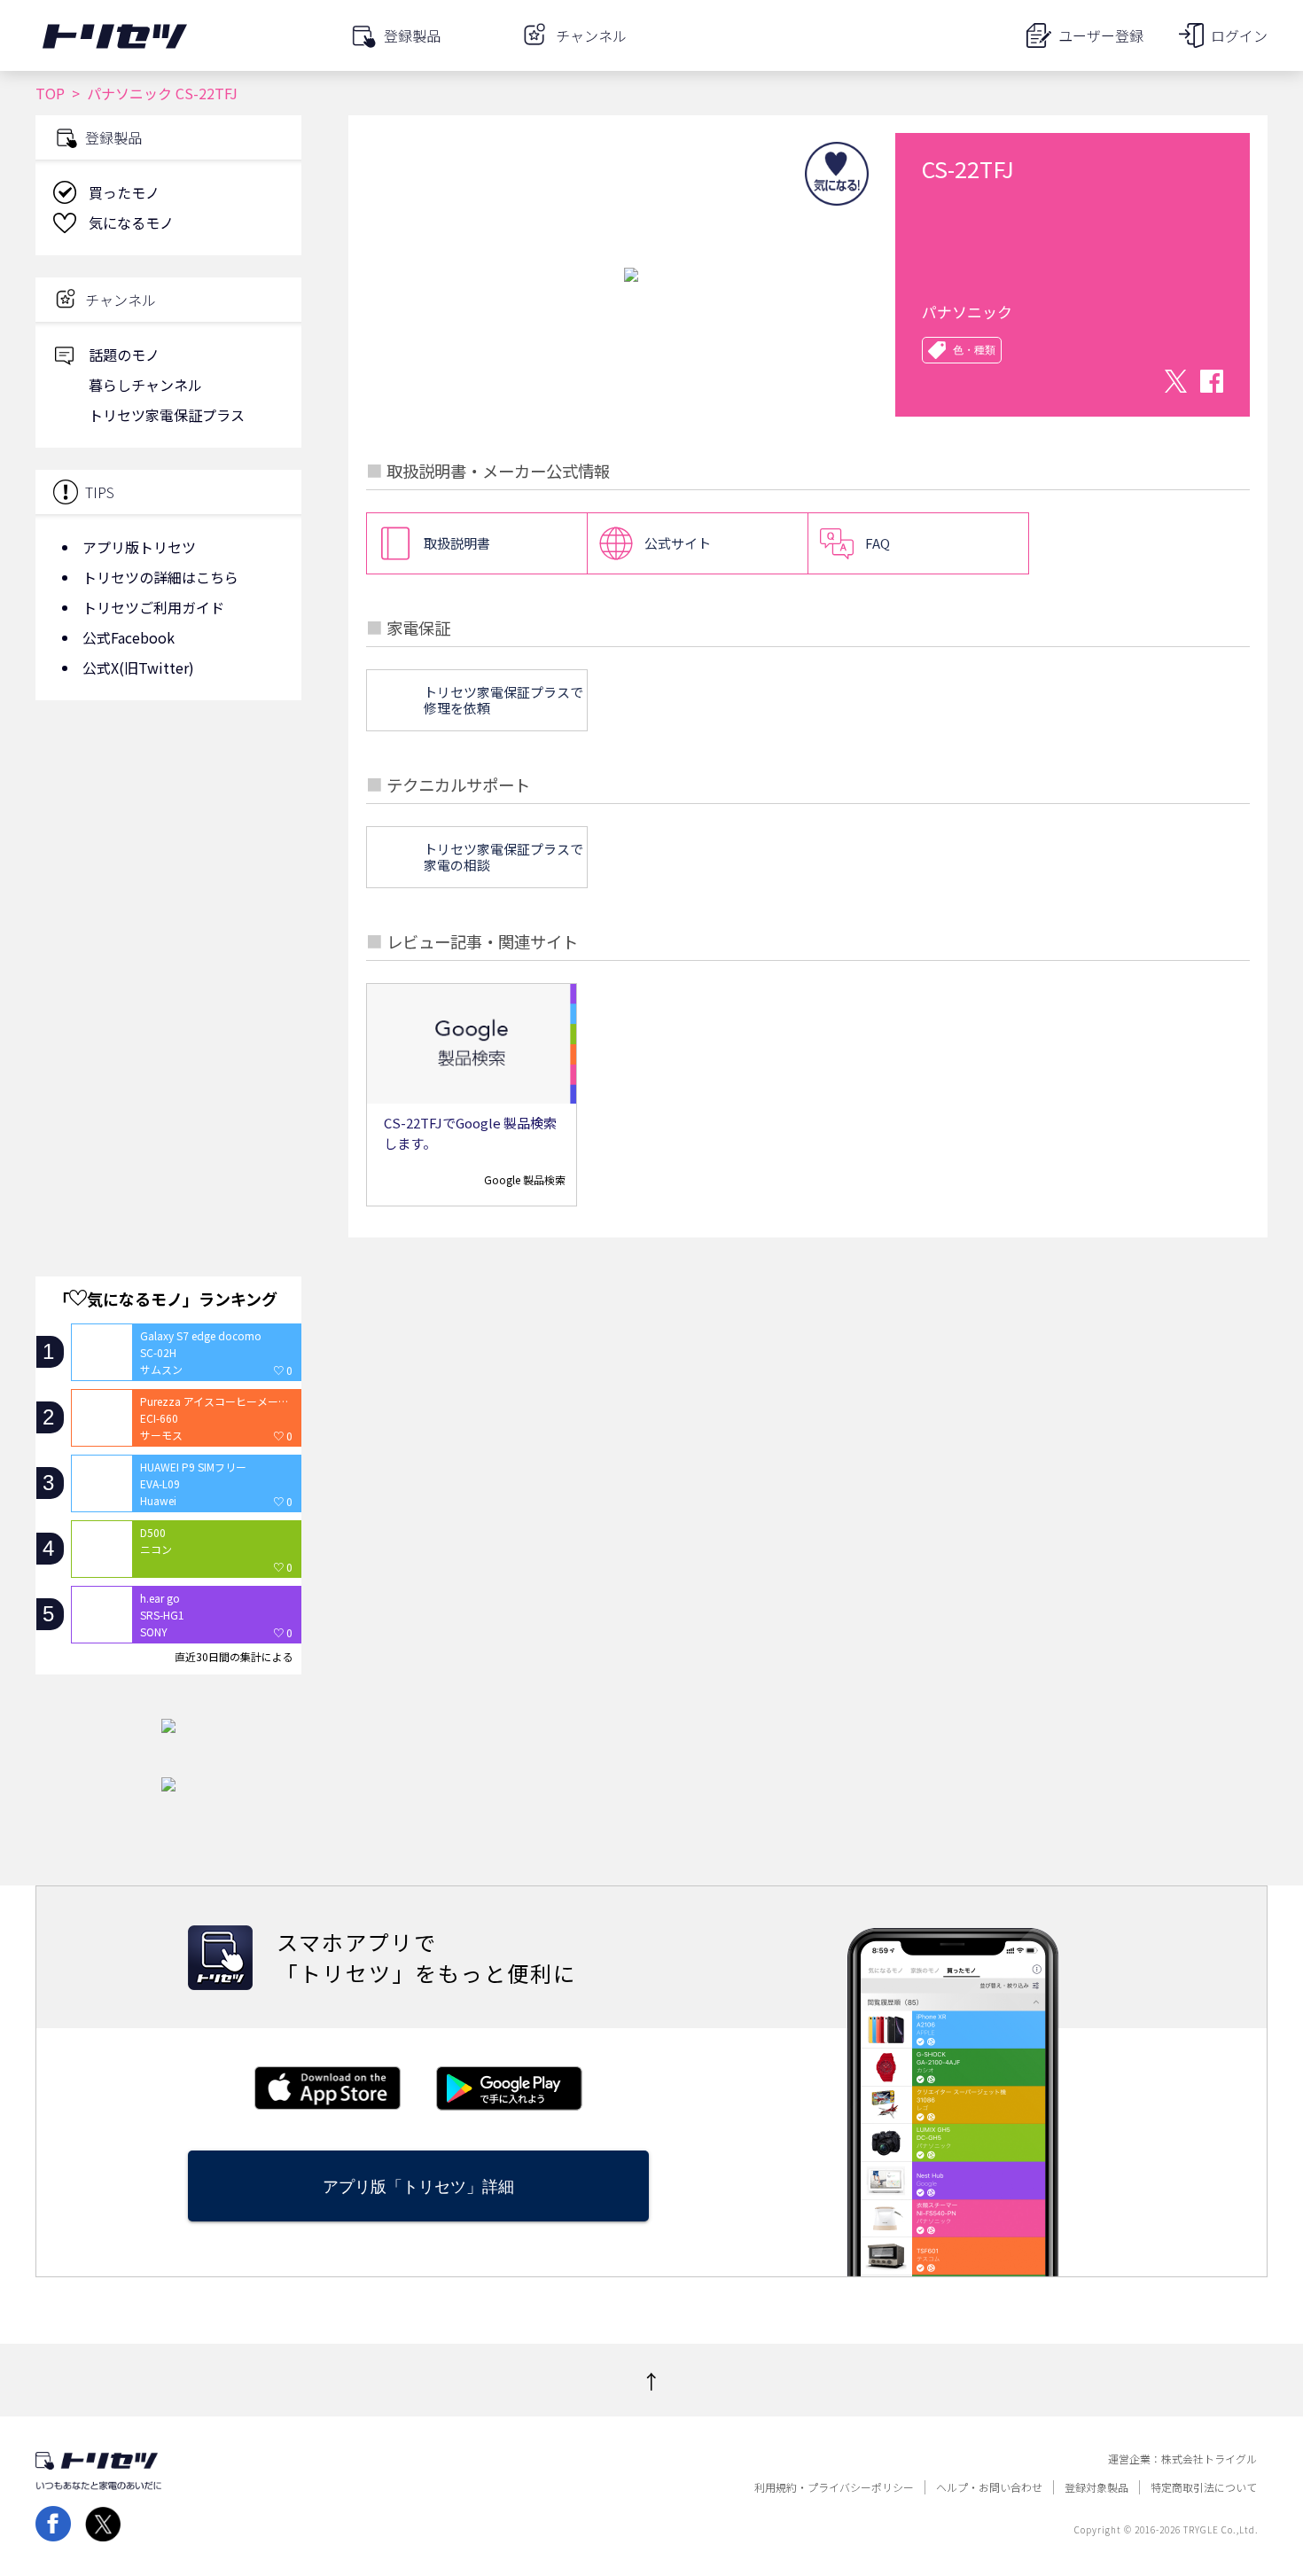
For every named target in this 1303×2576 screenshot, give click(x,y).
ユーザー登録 (1101, 35)
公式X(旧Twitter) (138, 667)
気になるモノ (131, 222)
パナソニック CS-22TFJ (162, 93)
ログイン (1239, 35)
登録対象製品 (1096, 2487)
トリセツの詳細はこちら (160, 577)
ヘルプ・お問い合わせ (989, 2487)
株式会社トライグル (1209, 2459)
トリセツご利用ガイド (153, 607)
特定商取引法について (1204, 2487)
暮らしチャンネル (145, 385)
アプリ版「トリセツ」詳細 (418, 2186)
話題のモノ (124, 355)
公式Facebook (129, 637)
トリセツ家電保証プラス (167, 415)
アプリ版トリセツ (139, 547)
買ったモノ (124, 192)
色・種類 (974, 350)
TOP (50, 93)
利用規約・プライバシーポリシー (834, 2487)
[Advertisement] (168, 855)
